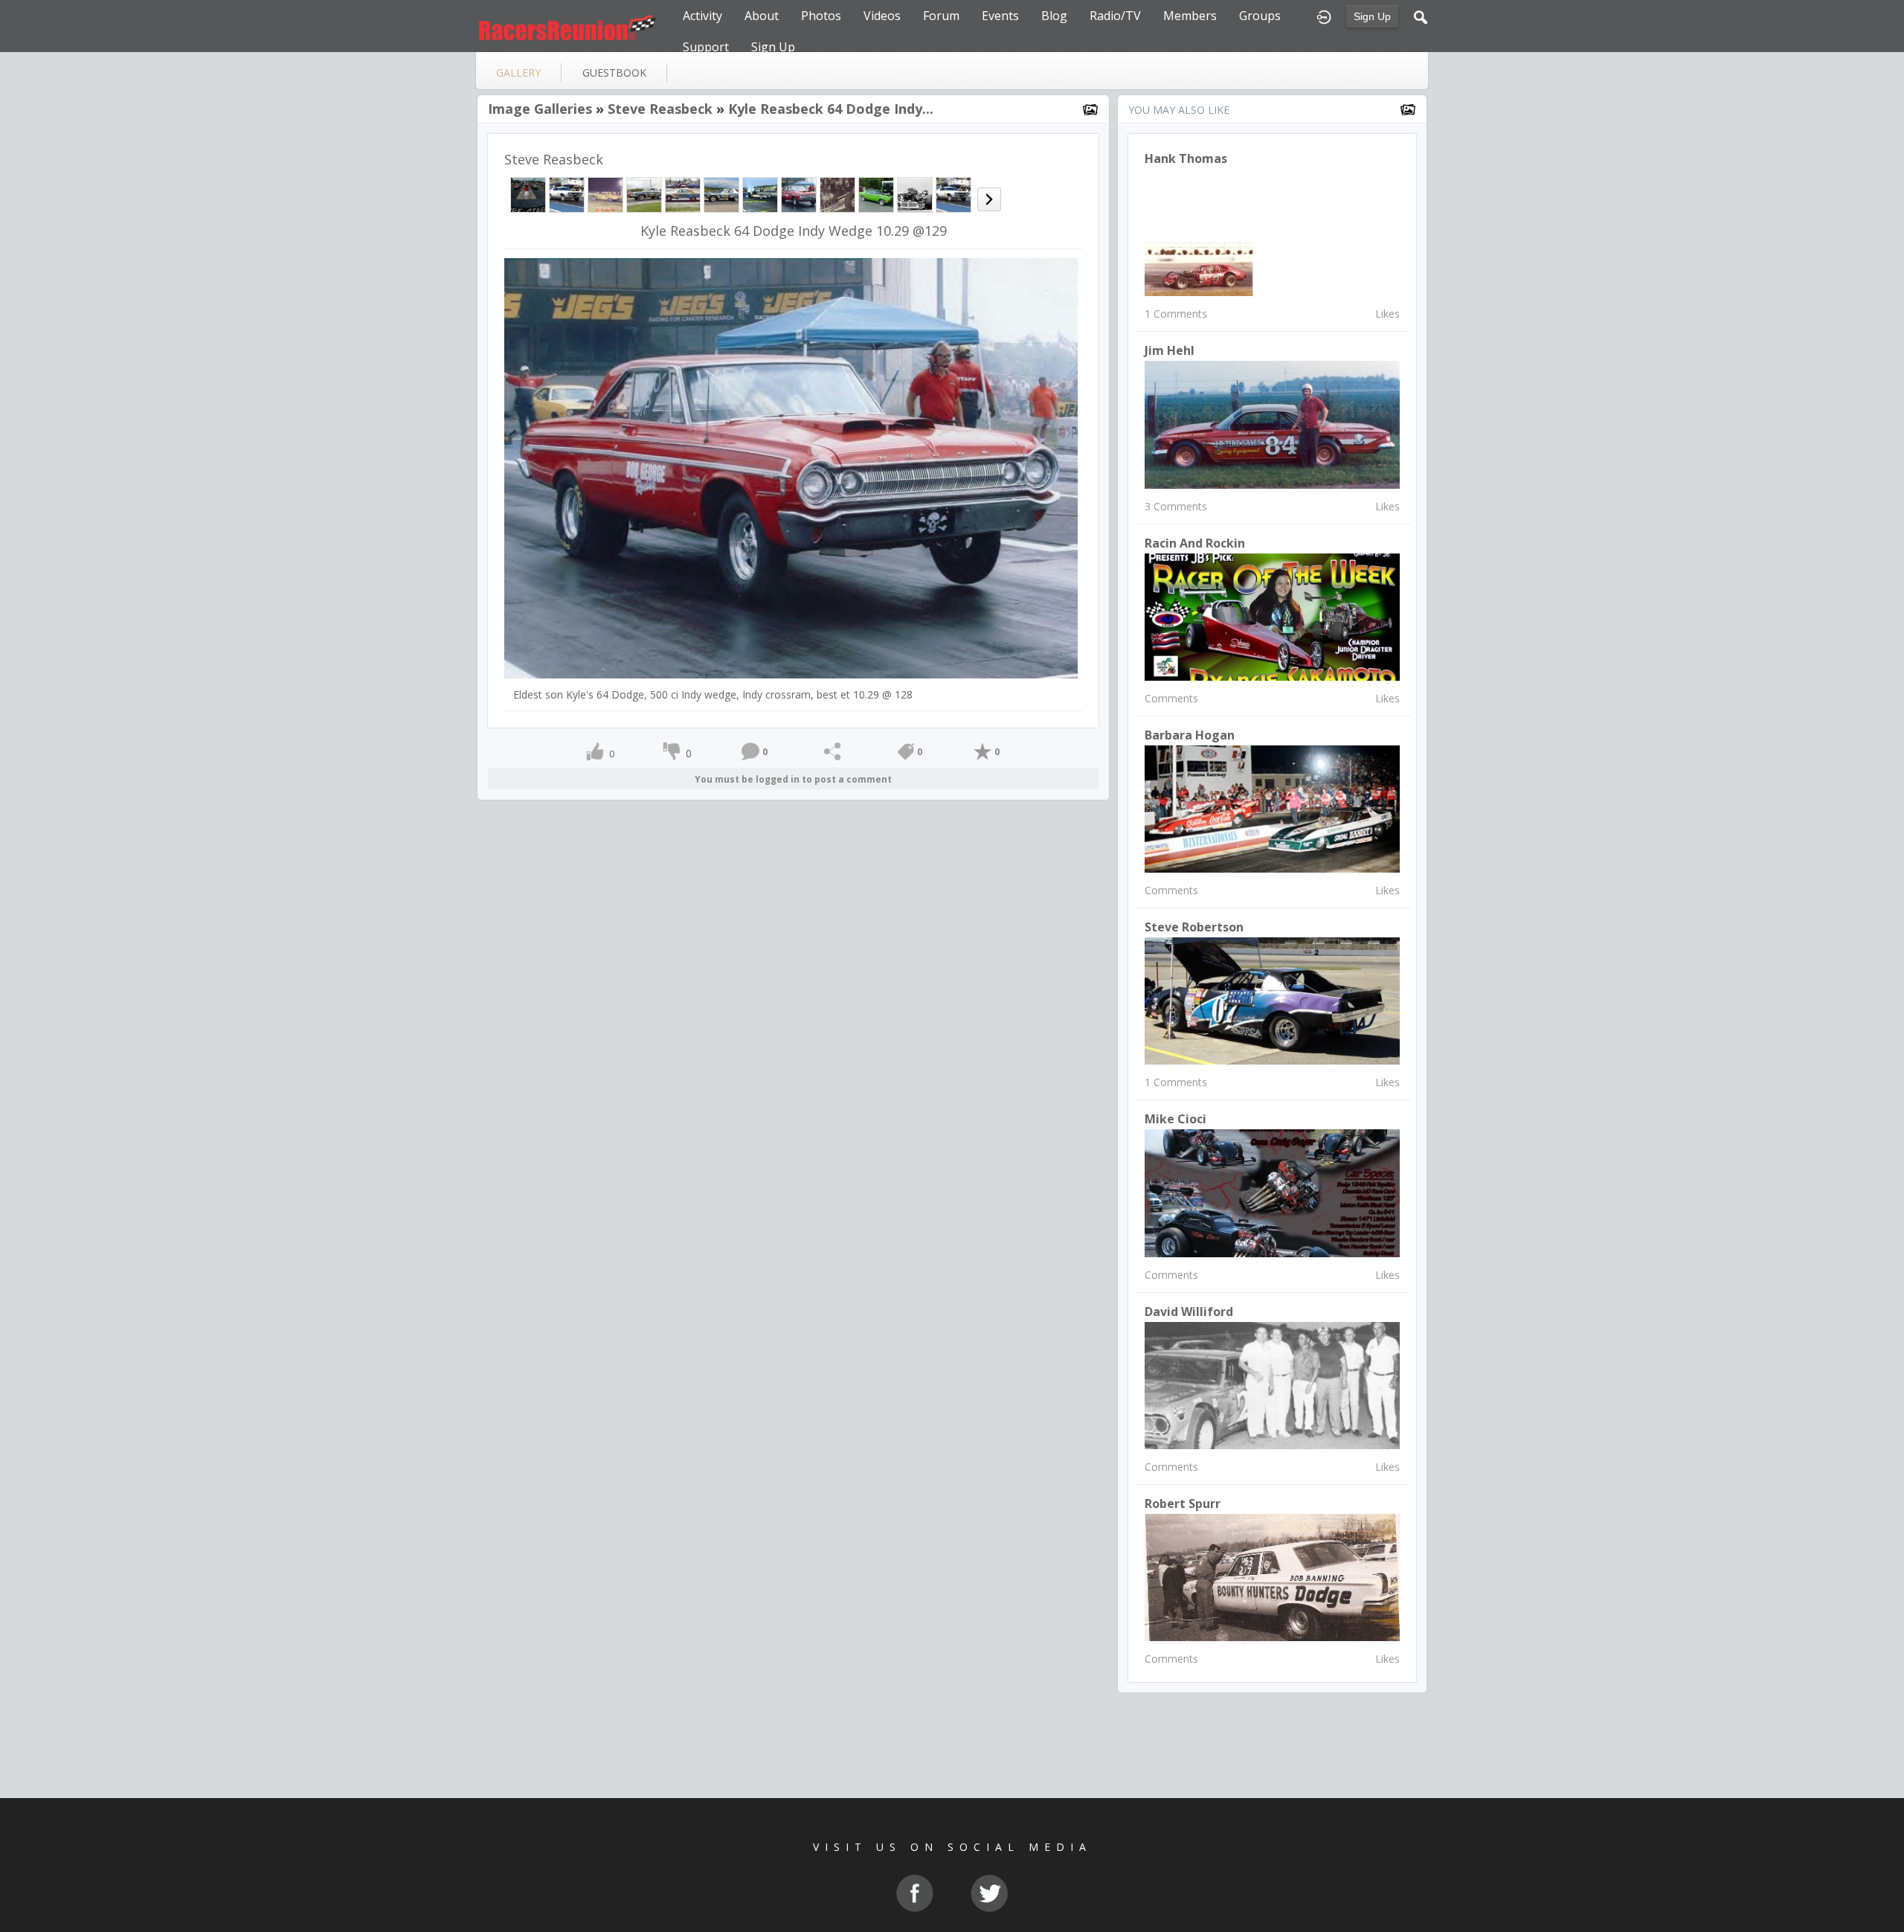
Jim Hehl (1170, 350)
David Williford (1189, 1312)
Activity (702, 16)
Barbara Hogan (1190, 735)
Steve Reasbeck (660, 109)
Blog (1054, 16)
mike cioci (1175, 1119)
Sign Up (1372, 16)
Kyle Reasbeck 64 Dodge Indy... (831, 109)
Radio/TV (1115, 16)
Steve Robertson (1194, 927)
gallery (518, 73)
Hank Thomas (1186, 158)
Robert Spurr (1183, 1503)
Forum (941, 16)
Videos (882, 16)
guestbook (614, 73)
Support (706, 47)
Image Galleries (540, 109)
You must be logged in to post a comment (793, 779)
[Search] (1421, 16)
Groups (1260, 16)
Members (1190, 16)
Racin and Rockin (1195, 543)
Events (1000, 16)
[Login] (1324, 16)
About (762, 16)
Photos (821, 16)
